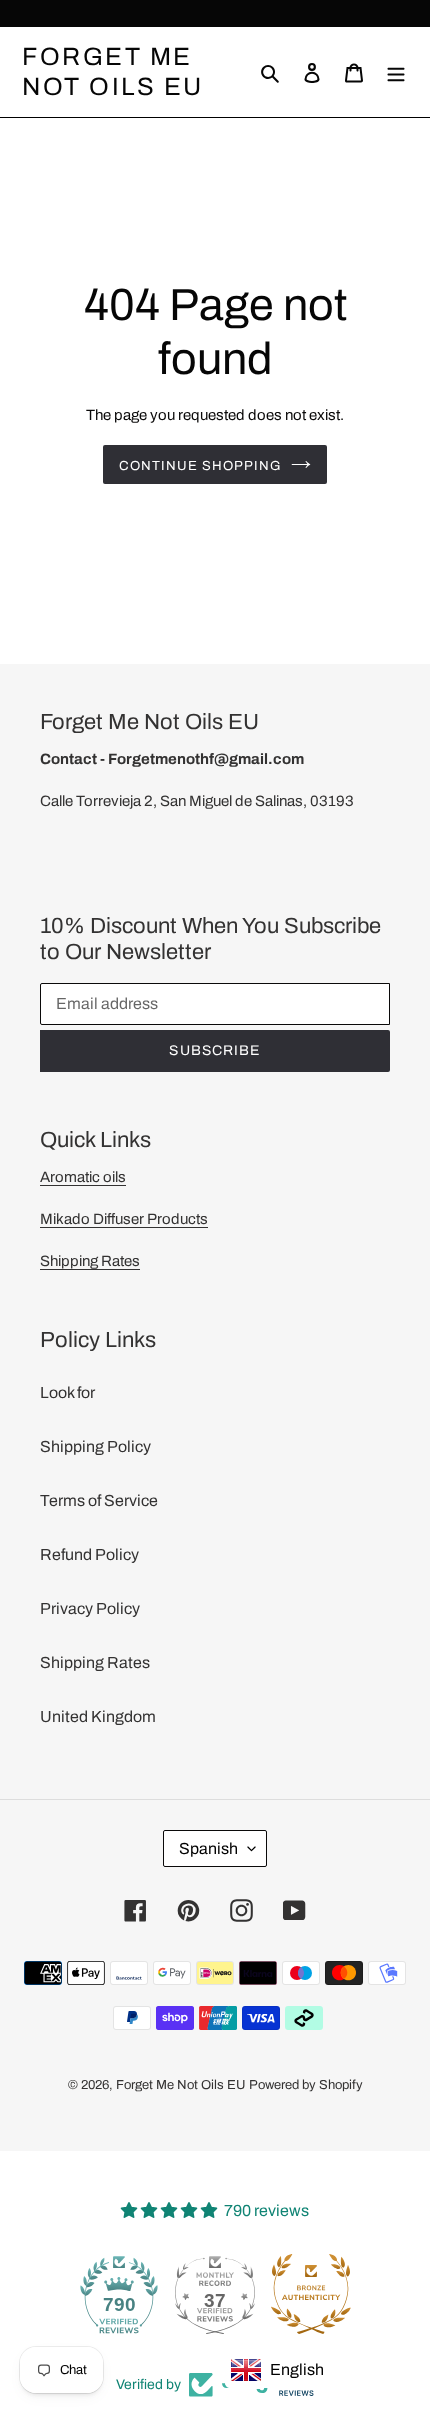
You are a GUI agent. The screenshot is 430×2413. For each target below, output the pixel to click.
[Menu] (396, 72)
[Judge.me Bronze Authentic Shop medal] (311, 2294)
